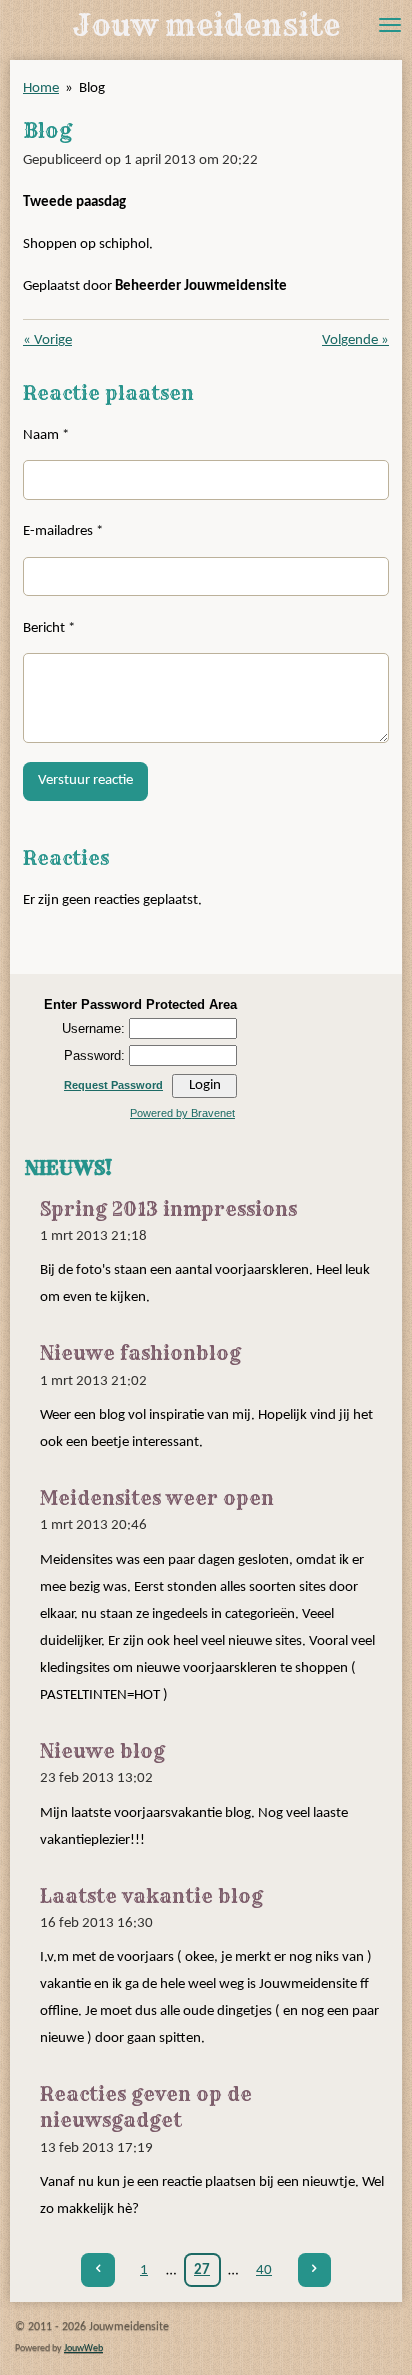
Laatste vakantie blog (151, 1896)
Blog (92, 88)
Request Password (113, 1085)
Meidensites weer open (157, 1498)
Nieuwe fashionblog (140, 1353)
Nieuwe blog (102, 1751)
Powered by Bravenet (182, 1113)
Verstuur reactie (85, 780)
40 (264, 2270)
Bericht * (49, 628)
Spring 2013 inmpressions (168, 1209)
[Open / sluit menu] (390, 25)
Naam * (46, 435)
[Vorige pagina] (98, 2270)
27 (202, 2270)
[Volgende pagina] (315, 2270)
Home (41, 88)
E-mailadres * (63, 531)
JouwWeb (83, 2348)
